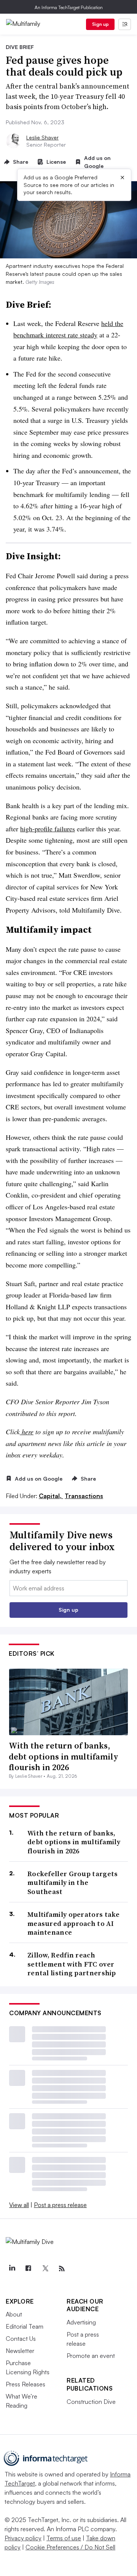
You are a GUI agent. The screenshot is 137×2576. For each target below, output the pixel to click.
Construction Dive (91, 2402)
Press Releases (25, 2384)
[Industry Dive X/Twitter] (45, 2269)
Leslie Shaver (42, 137)
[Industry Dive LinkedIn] (12, 2269)
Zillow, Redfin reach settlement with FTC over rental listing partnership (72, 1964)
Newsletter (20, 2351)
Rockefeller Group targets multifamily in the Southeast (73, 1883)
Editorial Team (25, 2326)
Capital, (51, 1496)
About (14, 2314)
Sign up (100, 24)
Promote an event (91, 2356)
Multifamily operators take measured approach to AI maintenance (74, 1923)
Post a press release (60, 2205)
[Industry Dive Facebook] (29, 2269)
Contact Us (21, 2339)
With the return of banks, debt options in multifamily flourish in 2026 (64, 1756)
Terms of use (64, 2538)
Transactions (84, 1496)
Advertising (81, 2322)
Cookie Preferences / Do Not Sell (70, 2547)
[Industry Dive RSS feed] (62, 2269)
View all (19, 2205)
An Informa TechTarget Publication (69, 7)
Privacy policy (23, 2538)
